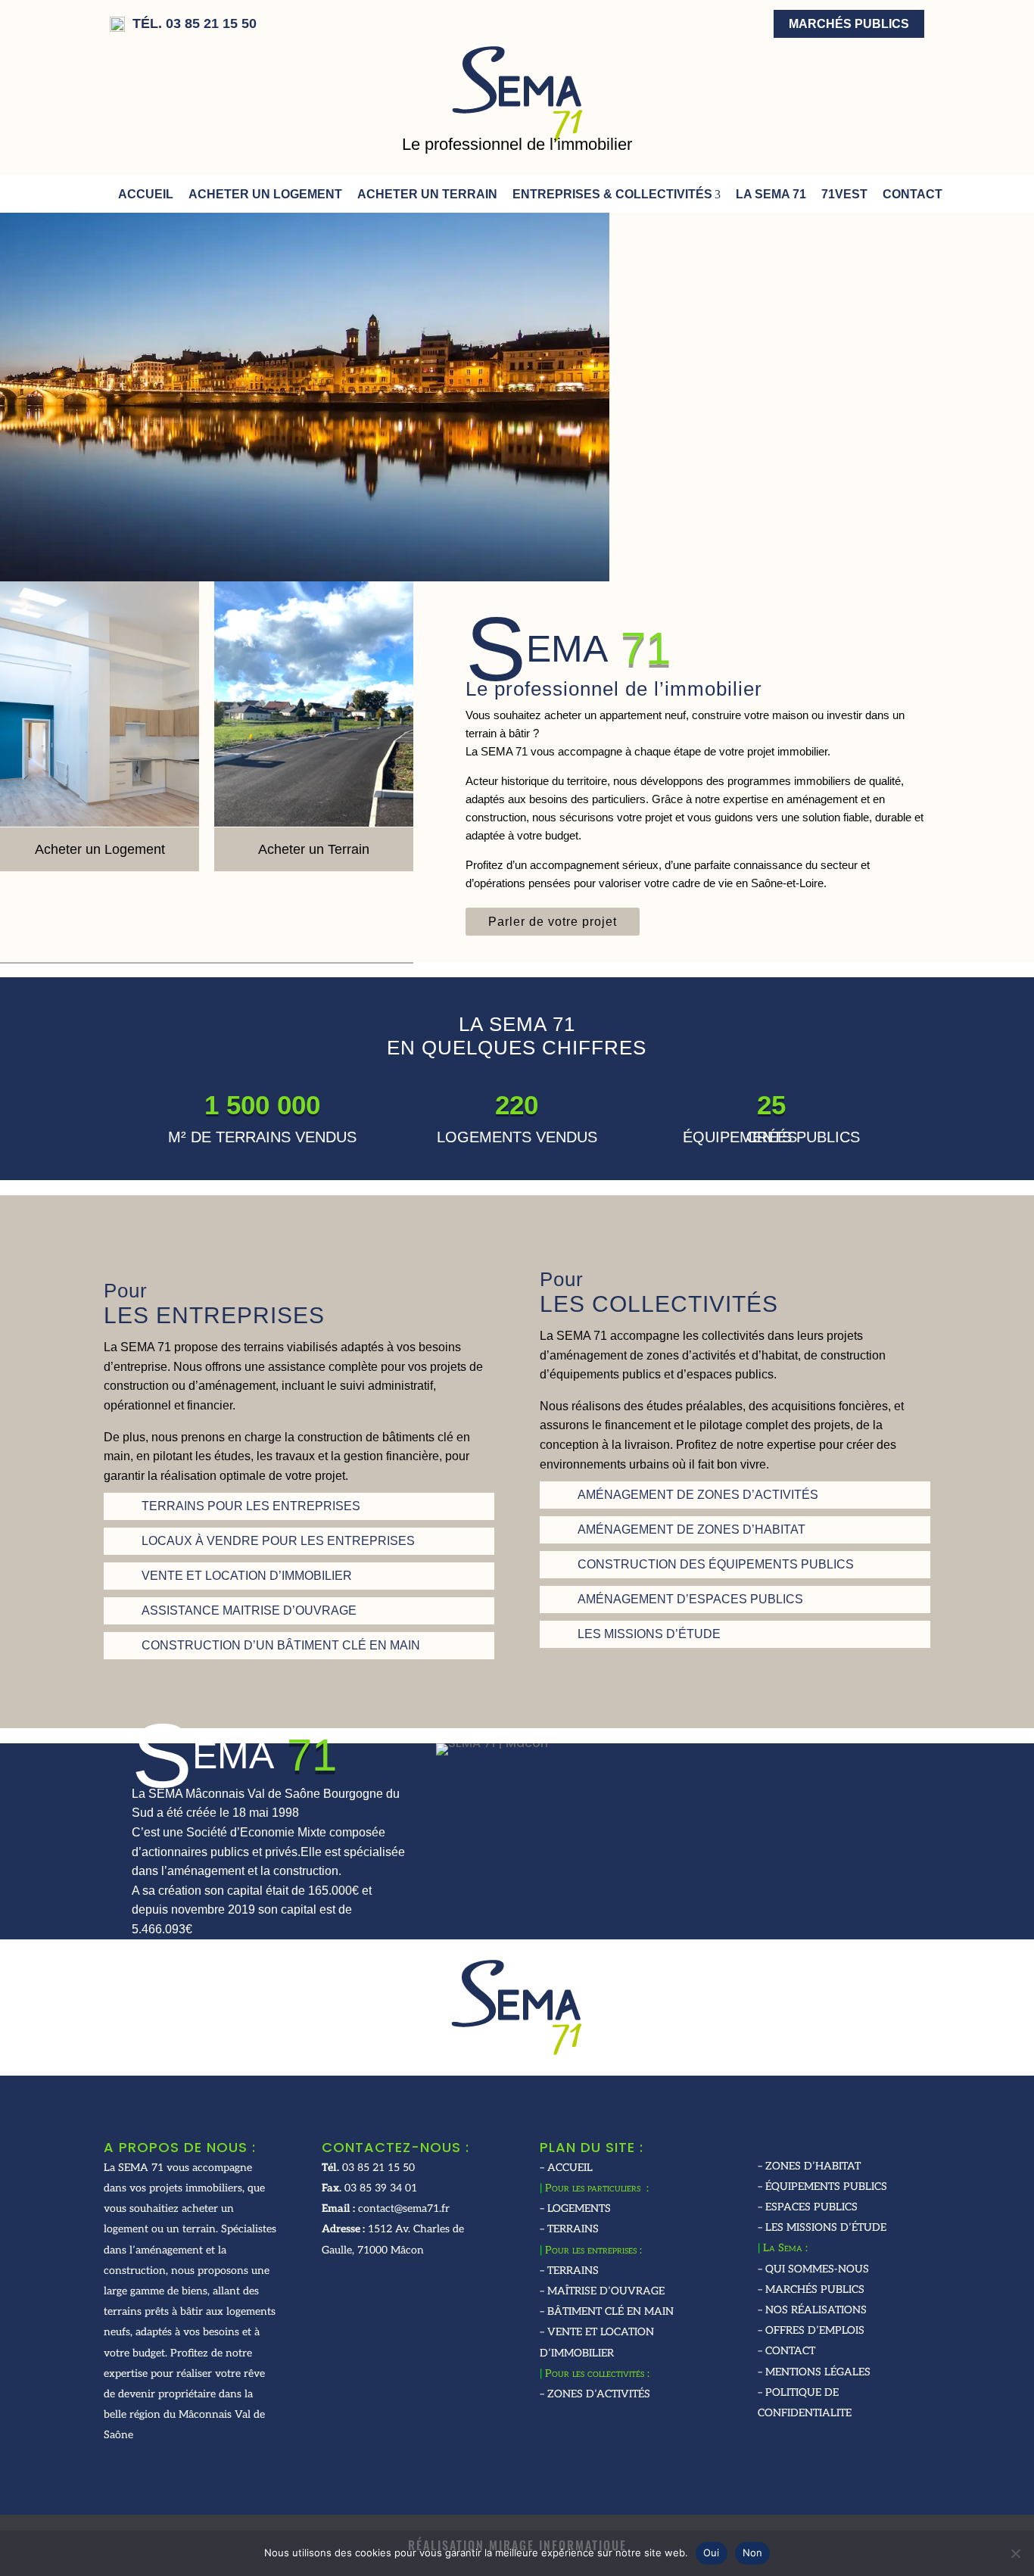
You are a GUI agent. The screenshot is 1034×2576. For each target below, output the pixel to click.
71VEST (844, 194)
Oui (712, 2553)
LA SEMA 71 (771, 194)
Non (753, 2553)
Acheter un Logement (265, 194)
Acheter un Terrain (427, 194)
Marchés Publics (849, 24)
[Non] (1015, 2553)
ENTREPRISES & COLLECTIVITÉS (612, 194)
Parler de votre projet (553, 922)
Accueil (146, 194)
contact (913, 194)
